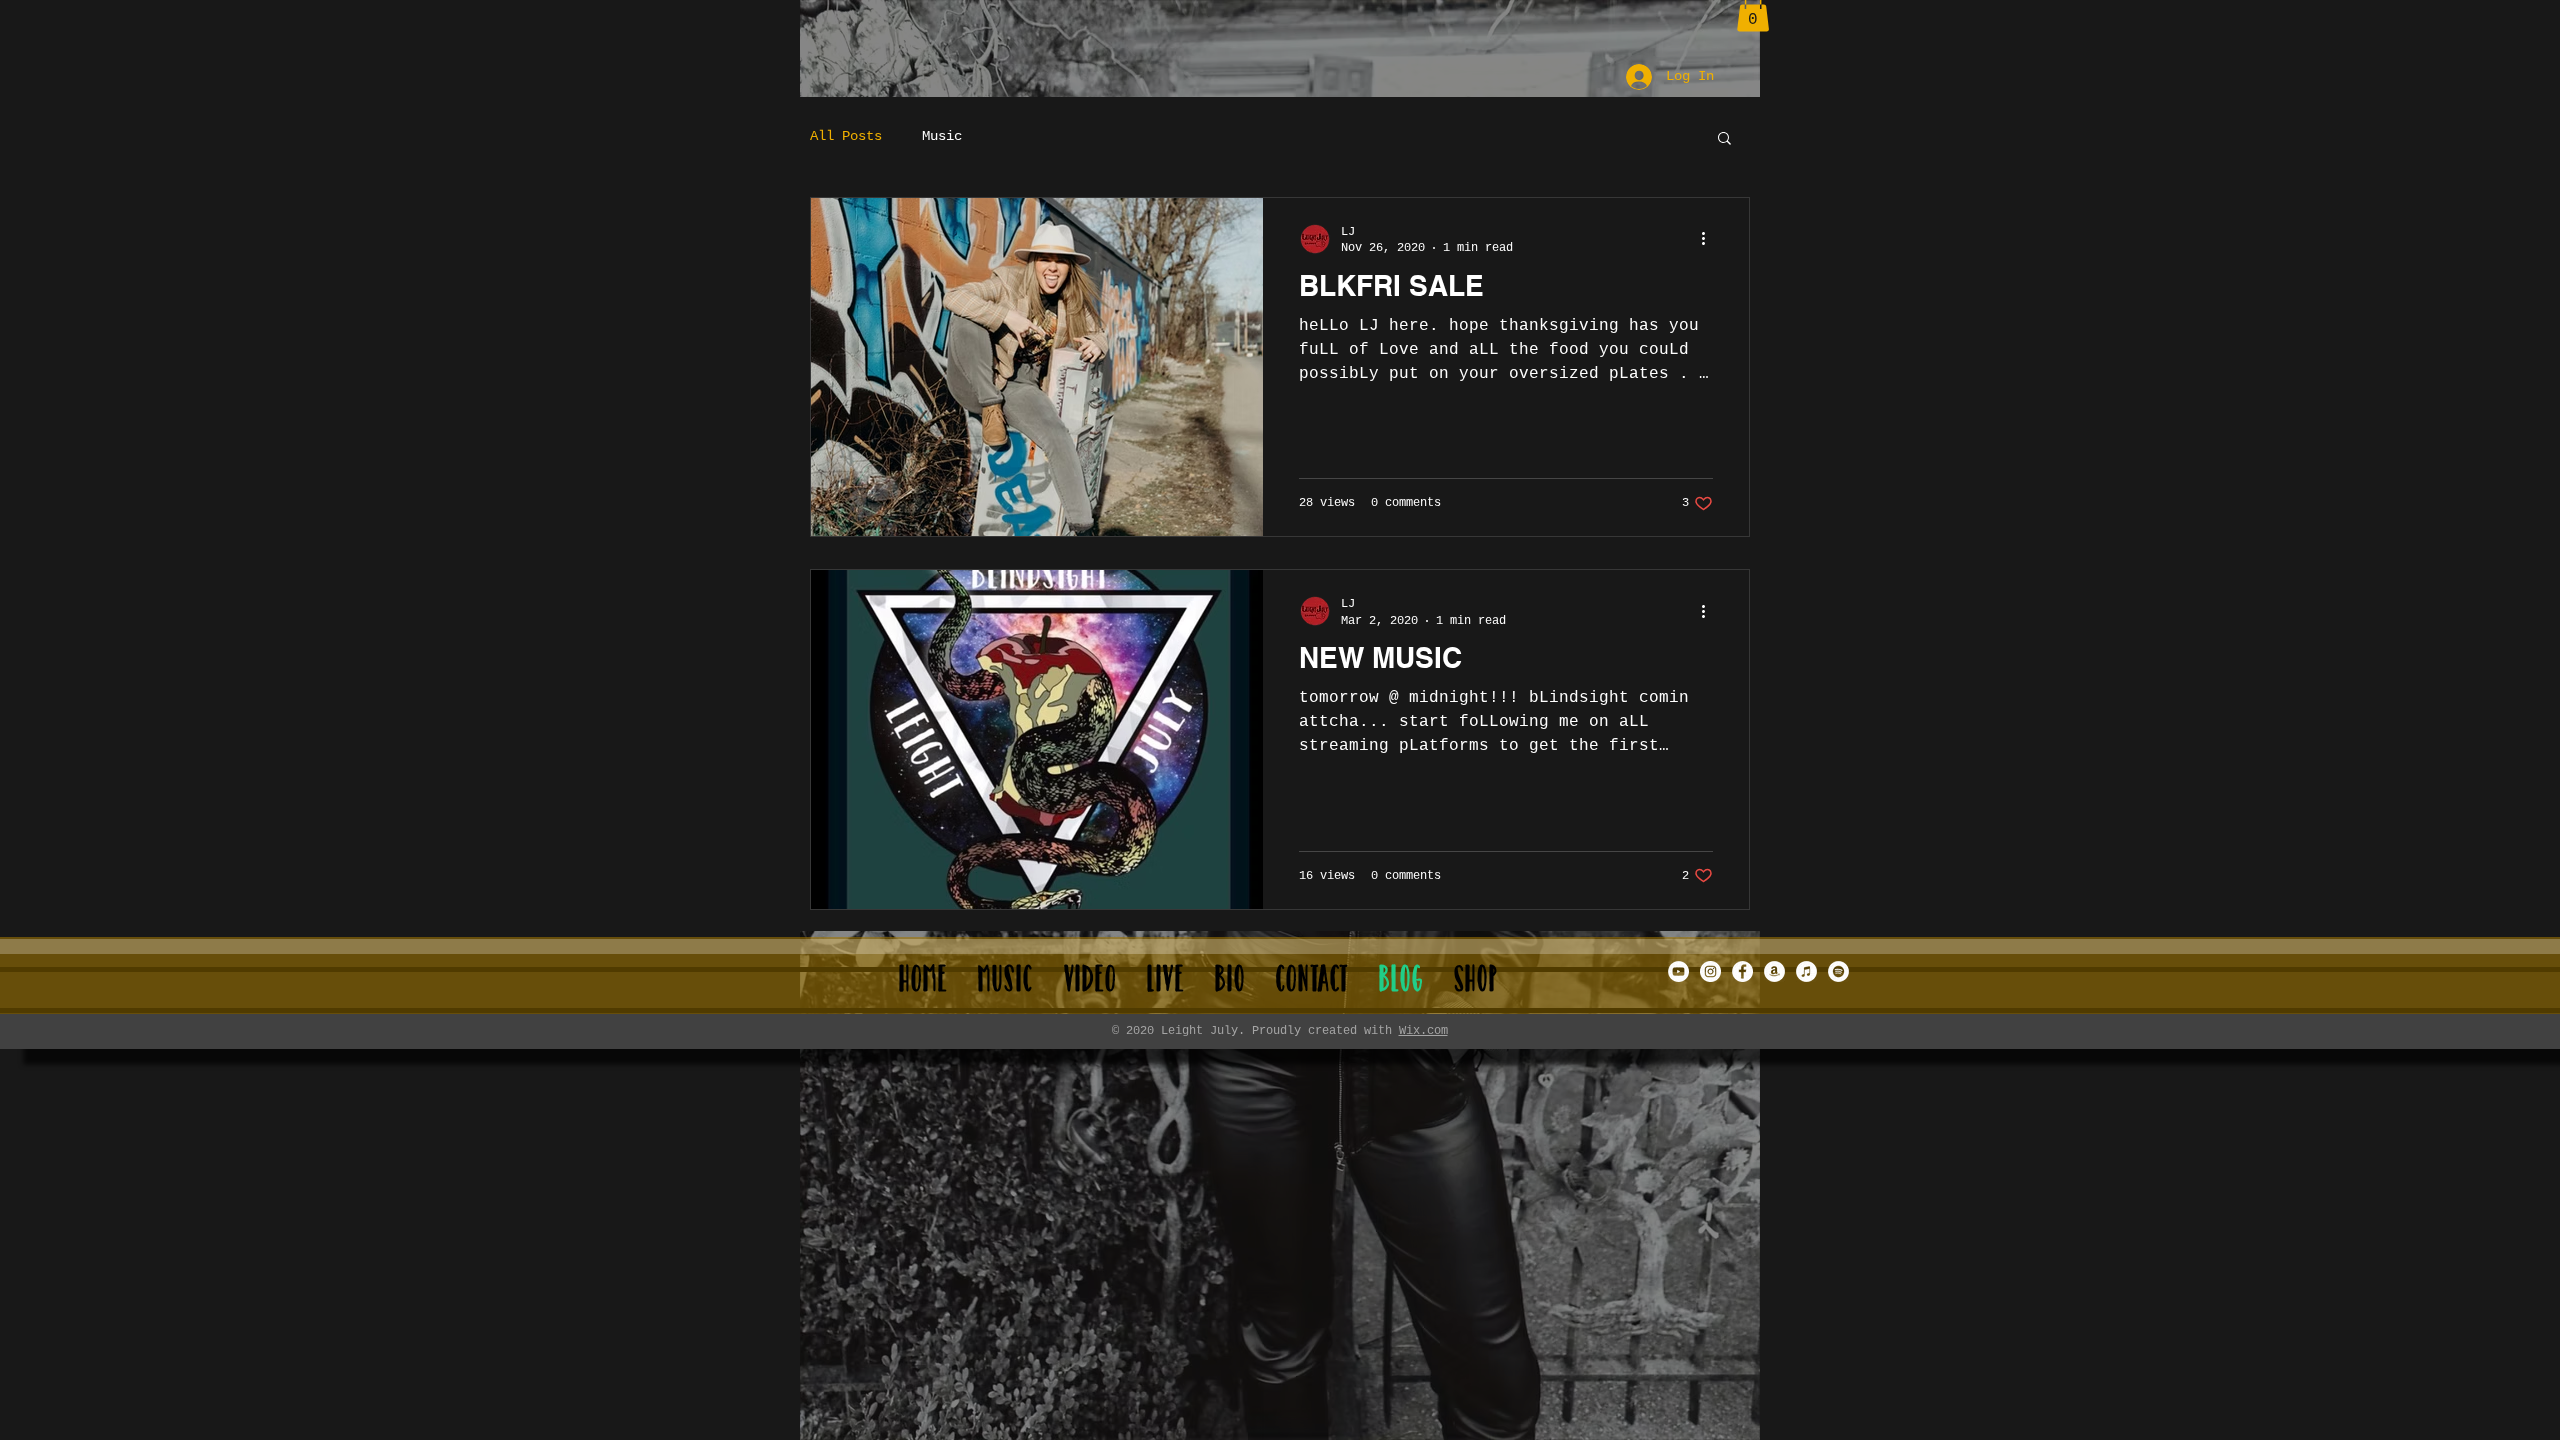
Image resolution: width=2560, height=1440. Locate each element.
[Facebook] (1742, 971)
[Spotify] (1838, 971)
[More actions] (1710, 239)
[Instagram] (1710, 971)
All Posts (846, 136)
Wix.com (1423, 1031)
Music (942, 136)
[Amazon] (1774, 971)
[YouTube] (1678, 971)
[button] (1724, 139)
